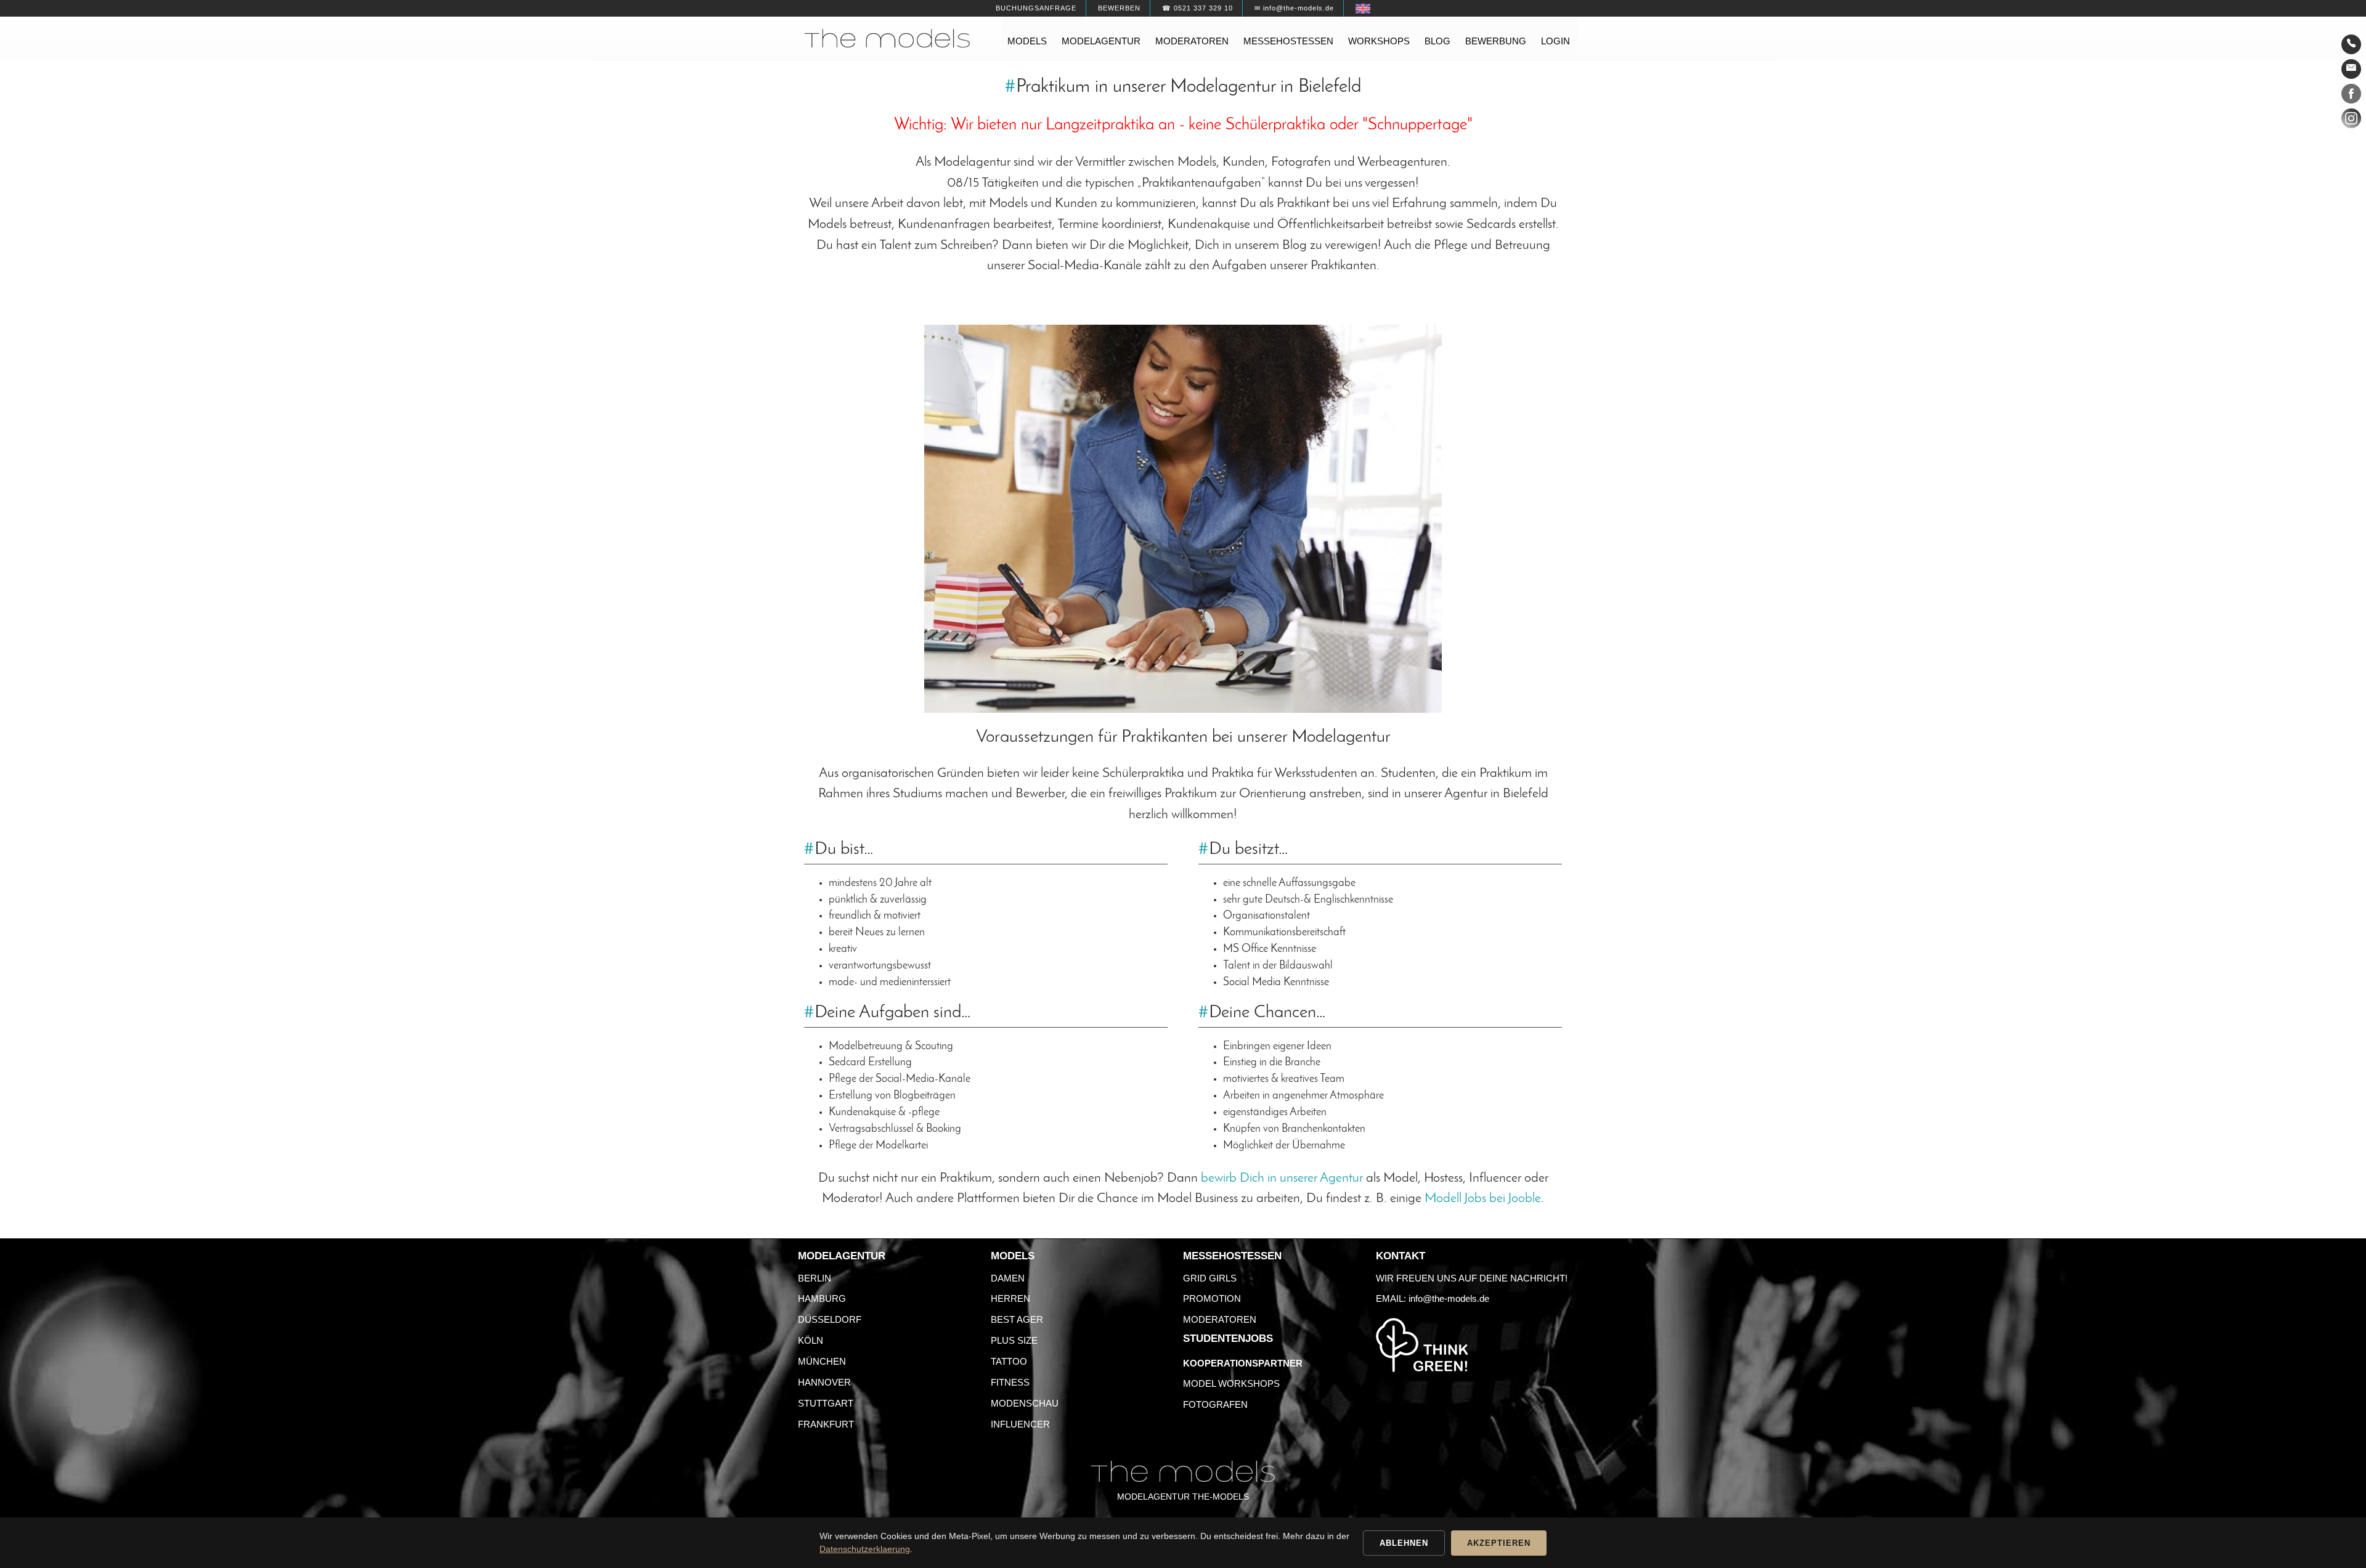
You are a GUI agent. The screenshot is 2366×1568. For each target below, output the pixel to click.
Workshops (1379, 41)
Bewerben (1119, 8)
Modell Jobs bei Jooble (1483, 1199)
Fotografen (1215, 1404)
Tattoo (1009, 1361)
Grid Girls (1210, 1278)
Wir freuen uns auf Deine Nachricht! (1472, 1278)
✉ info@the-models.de (1294, 8)
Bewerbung (1496, 41)
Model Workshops (1231, 1383)
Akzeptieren (1499, 1543)
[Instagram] (2351, 121)
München (822, 1361)
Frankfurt (826, 1424)
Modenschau (1025, 1403)
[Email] (2351, 69)
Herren (1010, 1298)
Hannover (824, 1382)
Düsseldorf (830, 1319)
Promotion (1212, 1298)
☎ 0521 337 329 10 (1197, 8)
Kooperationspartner (1243, 1363)
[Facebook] (2351, 96)
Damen (1008, 1278)
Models (1027, 41)
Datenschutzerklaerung (865, 1549)
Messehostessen (1288, 41)
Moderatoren (1192, 41)
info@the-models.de (1449, 1298)
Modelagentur (1101, 41)
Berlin (815, 1278)
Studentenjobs (1228, 1338)
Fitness (1010, 1382)
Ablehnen (1404, 1543)
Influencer (1020, 1424)
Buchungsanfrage (1036, 8)
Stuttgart (826, 1403)
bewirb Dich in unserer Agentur (1282, 1178)
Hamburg (822, 1298)
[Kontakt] (2351, 44)
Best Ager (1017, 1319)
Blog (1437, 41)
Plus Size (1014, 1340)
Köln (811, 1340)
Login (1555, 41)
